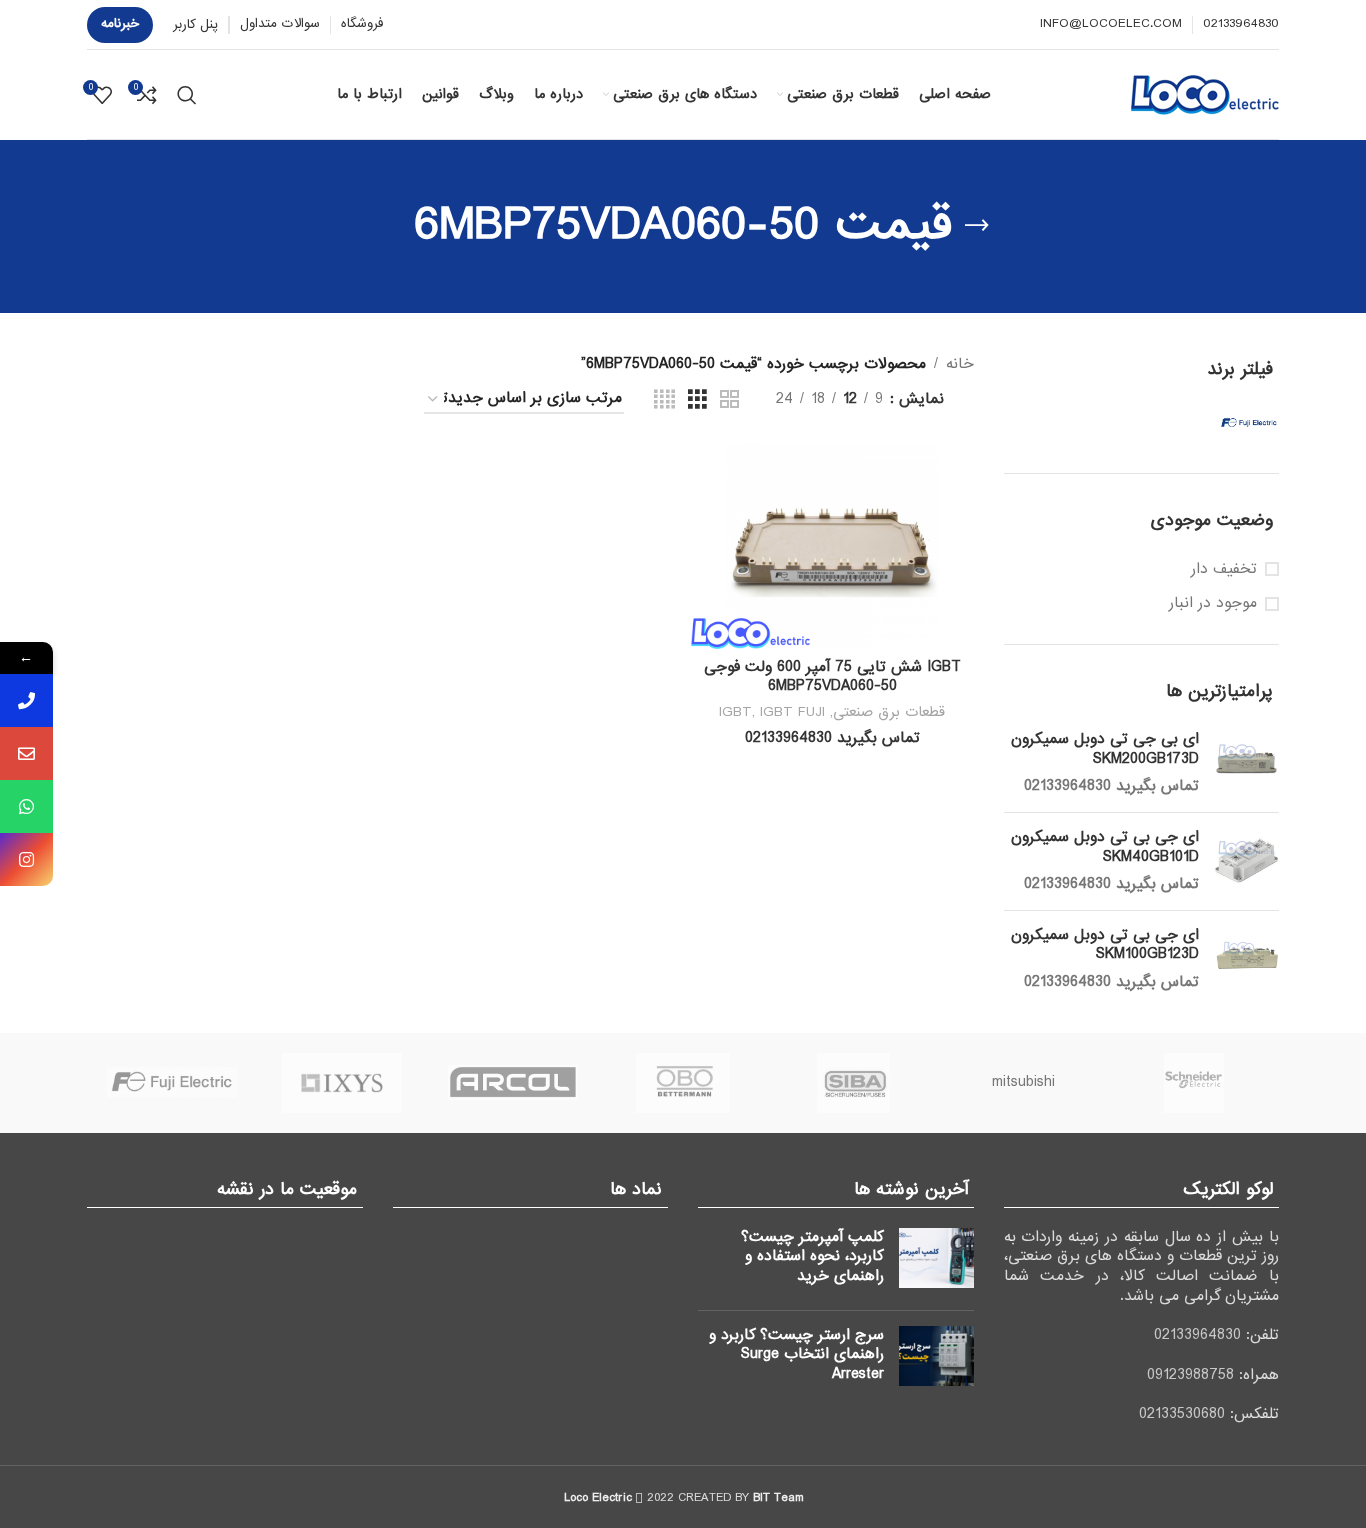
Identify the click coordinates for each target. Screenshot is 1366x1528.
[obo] (683, 1083)
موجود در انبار (1213, 604)
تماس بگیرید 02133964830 (1111, 786)
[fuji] (172, 1083)
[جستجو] (187, 95)
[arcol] (513, 1083)
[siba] (853, 1083)
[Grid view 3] (697, 400)
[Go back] (977, 226)
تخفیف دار (1224, 570)
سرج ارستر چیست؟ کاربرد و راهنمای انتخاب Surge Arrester (796, 1354)
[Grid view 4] (664, 400)
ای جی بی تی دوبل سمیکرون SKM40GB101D (1105, 847)
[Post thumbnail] (936, 1261)
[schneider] (1194, 1083)
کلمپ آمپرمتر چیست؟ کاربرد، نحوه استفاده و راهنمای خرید (812, 1256)
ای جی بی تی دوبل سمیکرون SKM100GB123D (1105, 945)
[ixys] (342, 1083)
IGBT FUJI (792, 712)
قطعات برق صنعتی (889, 712)
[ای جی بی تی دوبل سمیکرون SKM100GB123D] (1246, 959)
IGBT (735, 712)
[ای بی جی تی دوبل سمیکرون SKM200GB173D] (1246, 763)
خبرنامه (120, 23)
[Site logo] (1205, 94)
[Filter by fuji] (1214, 423)
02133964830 (1197, 1335)
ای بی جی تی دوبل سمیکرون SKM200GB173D (1105, 749)
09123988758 (1190, 1375)
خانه (960, 364)
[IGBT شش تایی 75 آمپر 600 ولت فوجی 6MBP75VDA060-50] (832, 546)
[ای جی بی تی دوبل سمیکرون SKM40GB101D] (1246, 861)
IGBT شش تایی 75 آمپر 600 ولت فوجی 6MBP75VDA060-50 (832, 677)
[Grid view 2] (729, 400)
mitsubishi (1023, 1082)
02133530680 (1182, 1414)
